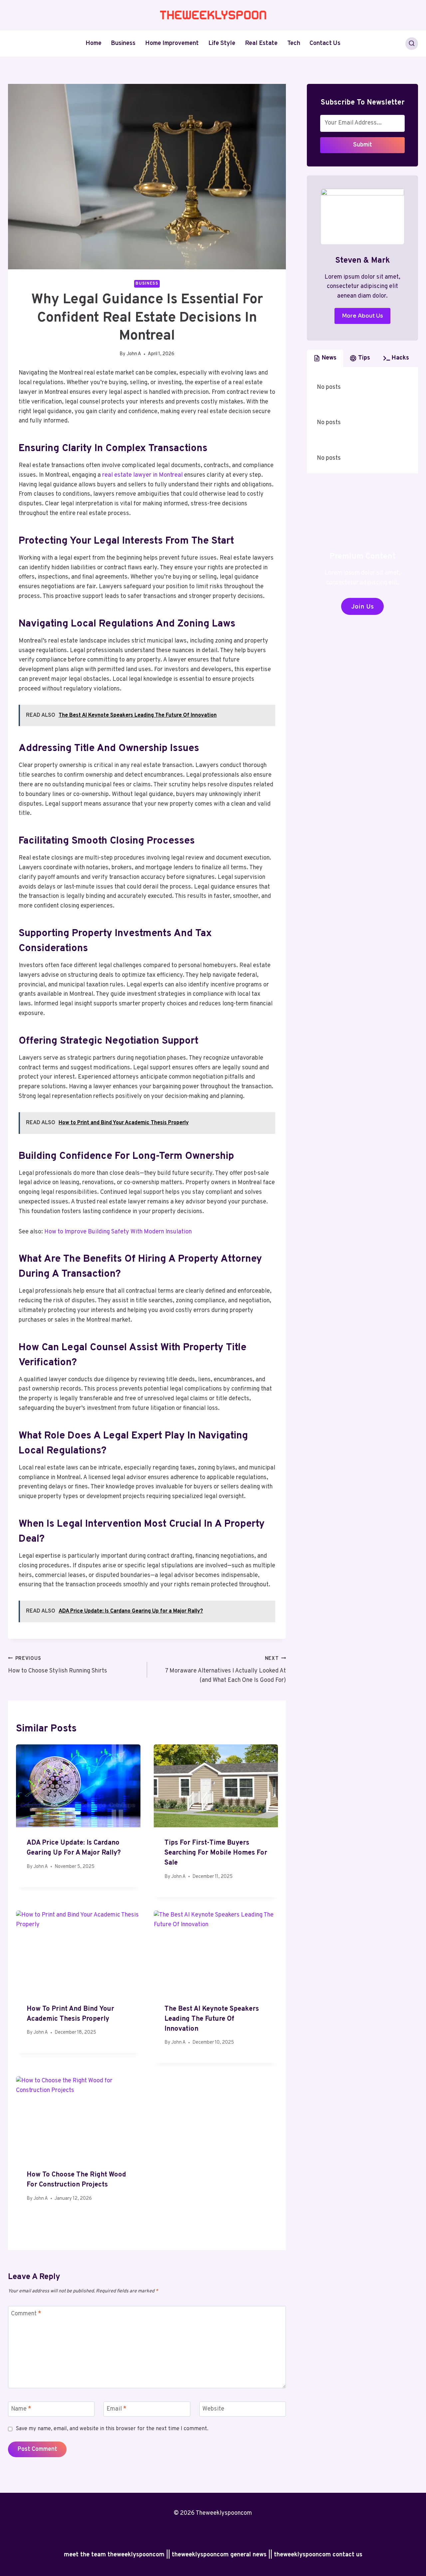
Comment (26, 2314)
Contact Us (325, 43)
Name (21, 2409)
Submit (363, 145)
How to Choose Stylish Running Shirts (58, 1665)
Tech (294, 43)
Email (116, 2409)
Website (213, 2409)
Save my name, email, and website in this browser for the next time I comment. (112, 2429)
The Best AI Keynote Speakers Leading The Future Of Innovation (212, 2019)
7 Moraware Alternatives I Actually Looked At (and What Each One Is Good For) (225, 1670)
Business (123, 43)
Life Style (222, 43)
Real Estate (261, 43)
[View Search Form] (412, 44)
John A (134, 354)
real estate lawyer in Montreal (142, 475)
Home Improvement (172, 43)
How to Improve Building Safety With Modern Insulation (118, 1232)
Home (94, 43)
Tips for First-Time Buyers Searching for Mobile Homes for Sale (216, 1853)
